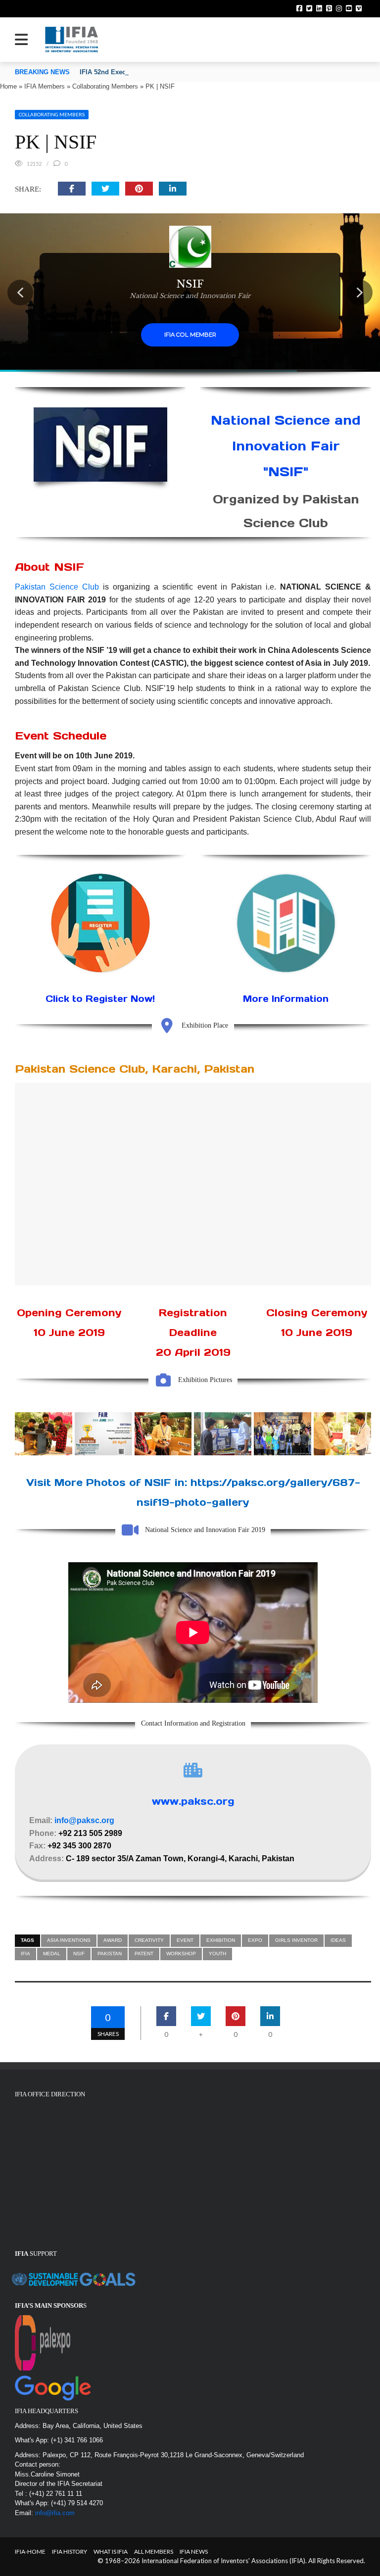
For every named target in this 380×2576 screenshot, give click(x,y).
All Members (154, 2551)
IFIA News (194, 2551)
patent (144, 1954)
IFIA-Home (30, 2551)
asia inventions (69, 1940)
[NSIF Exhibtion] (223, 1434)
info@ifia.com (55, 2513)
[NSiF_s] (103, 1434)
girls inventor (296, 1940)
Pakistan (110, 1954)
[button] (20, 293)
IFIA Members (45, 86)
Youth (217, 1954)
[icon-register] (100, 923)
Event (185, 1940)
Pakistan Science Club (57, 587)
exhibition (221, 1940)
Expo (255, 1940)
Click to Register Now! (100, 999)
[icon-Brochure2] (286, 923)
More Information (286, 999)
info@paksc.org (84, 1820)
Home (8, 86)
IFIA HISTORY (70, 2551)
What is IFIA (111, 2551)
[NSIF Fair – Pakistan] (342, 1434)
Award (113, 1940)
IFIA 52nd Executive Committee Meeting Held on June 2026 (170, 72)
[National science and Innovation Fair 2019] (283, 1434)
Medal (52, 1954)
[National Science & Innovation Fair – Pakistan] (44, 1434)
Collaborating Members (105, 86)
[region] (190, 293)
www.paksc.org (193, 1801)
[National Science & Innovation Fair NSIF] (163, 1434)
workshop (181, 1954)
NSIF (79, 1954)
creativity (149, 1940)
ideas (338, 1940)
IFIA (25, 1954)
